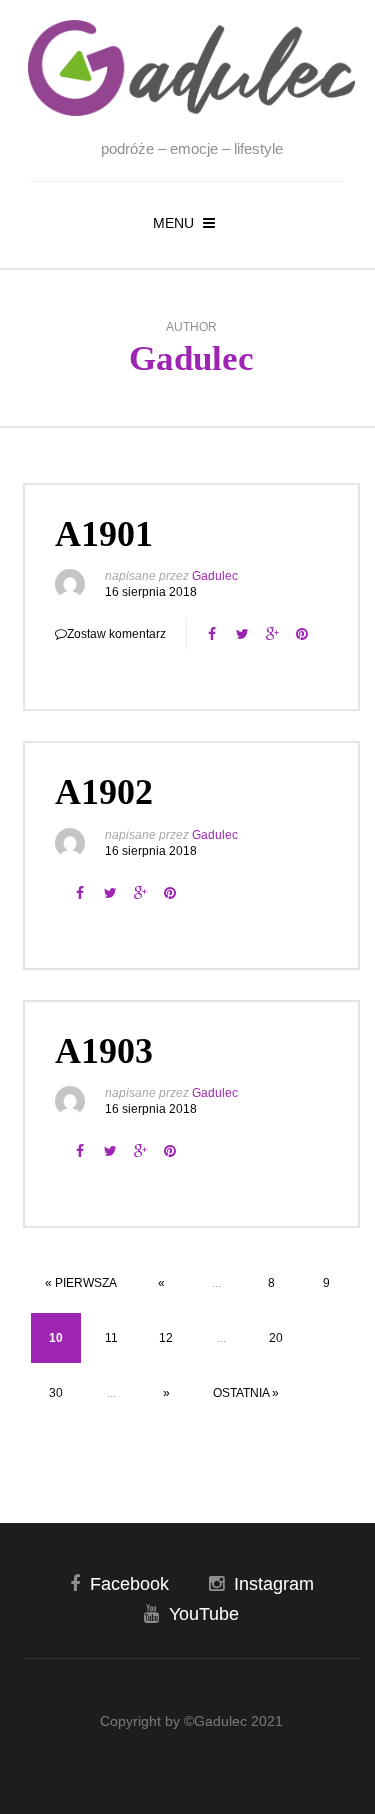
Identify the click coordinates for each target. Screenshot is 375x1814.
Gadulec (191, 358)
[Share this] (212, 634)
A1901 (104, 534)
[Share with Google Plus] (272, 634)
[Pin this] (302, 634)
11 (111, 1338)
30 (56, 1393)
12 (166, 1338)
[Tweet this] (242, 634)
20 (276, 1338)
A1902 (104, 792)
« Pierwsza (81, 1283)
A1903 (104, 1051)
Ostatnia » (246, 1393)
